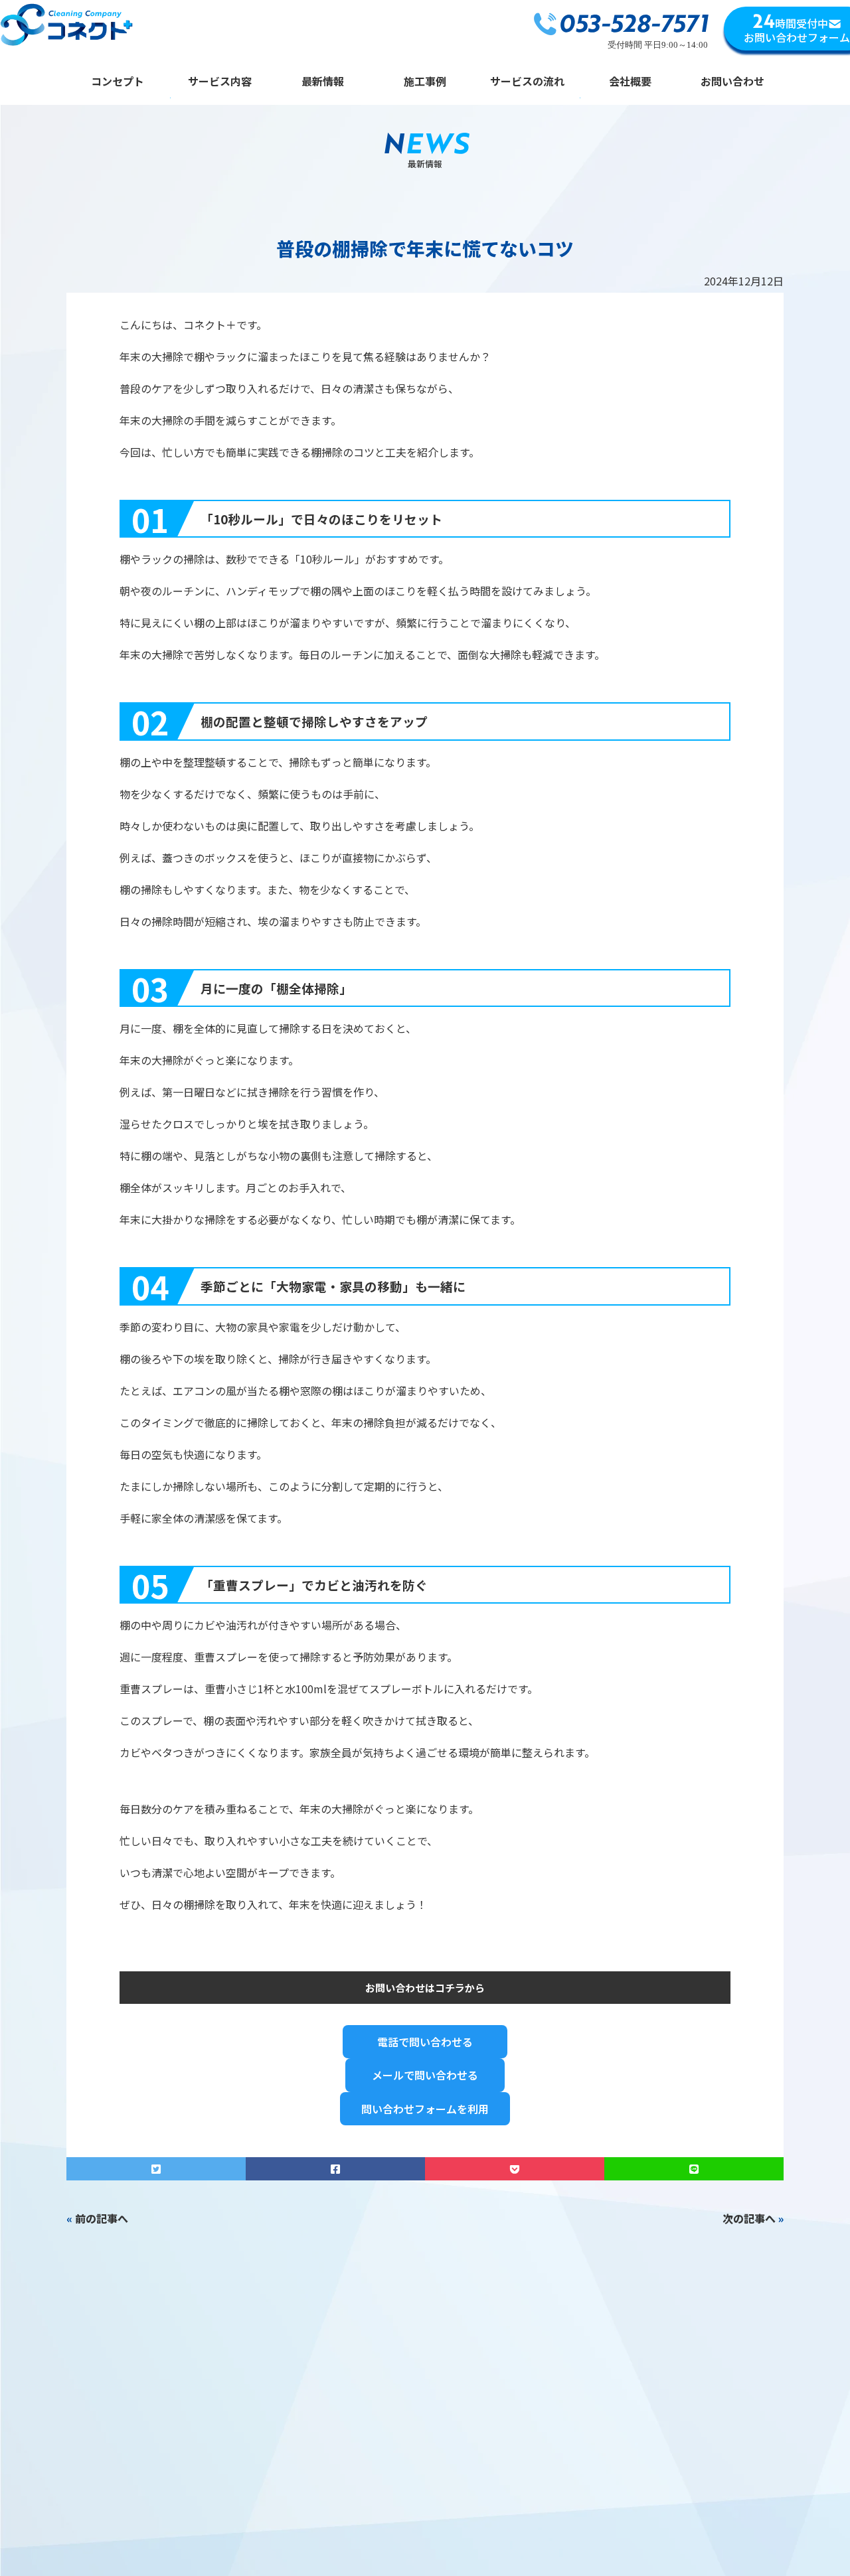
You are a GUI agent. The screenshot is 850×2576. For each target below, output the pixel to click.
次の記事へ (749, 2218)
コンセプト (118, 82)
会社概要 (630, 82)
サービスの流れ (527, 82)
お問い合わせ (732, 82)
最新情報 (323, 82)
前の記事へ (102, 2218)
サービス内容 (220, 82)
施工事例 (425, 82)
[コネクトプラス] (66, 27)
